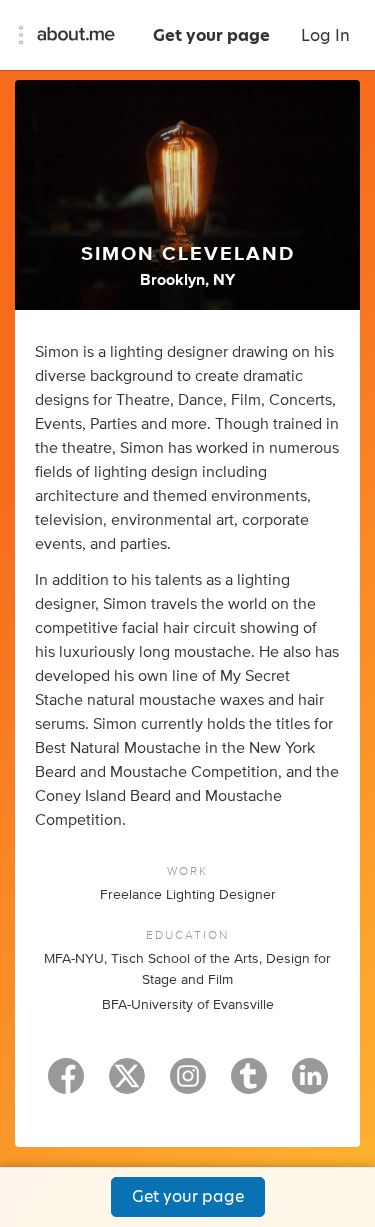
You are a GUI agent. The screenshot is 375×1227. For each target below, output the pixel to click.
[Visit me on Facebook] (66, 1085)
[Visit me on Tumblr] (249, 1085)
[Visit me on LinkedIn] (310, 1085)
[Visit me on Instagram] (188, 1085)
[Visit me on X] (127, 1085)
